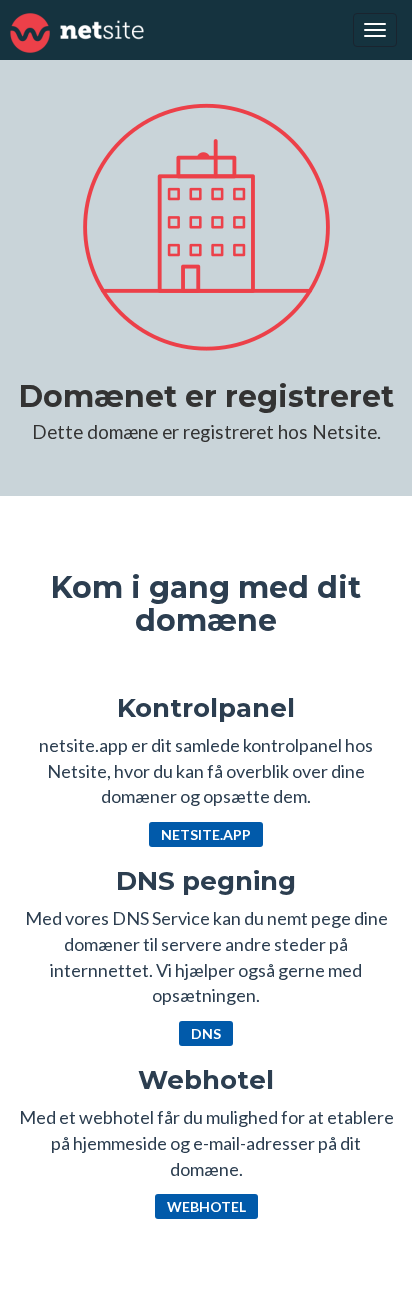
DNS (206, 1033)
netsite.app (206, 834)
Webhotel (206, 1206)
